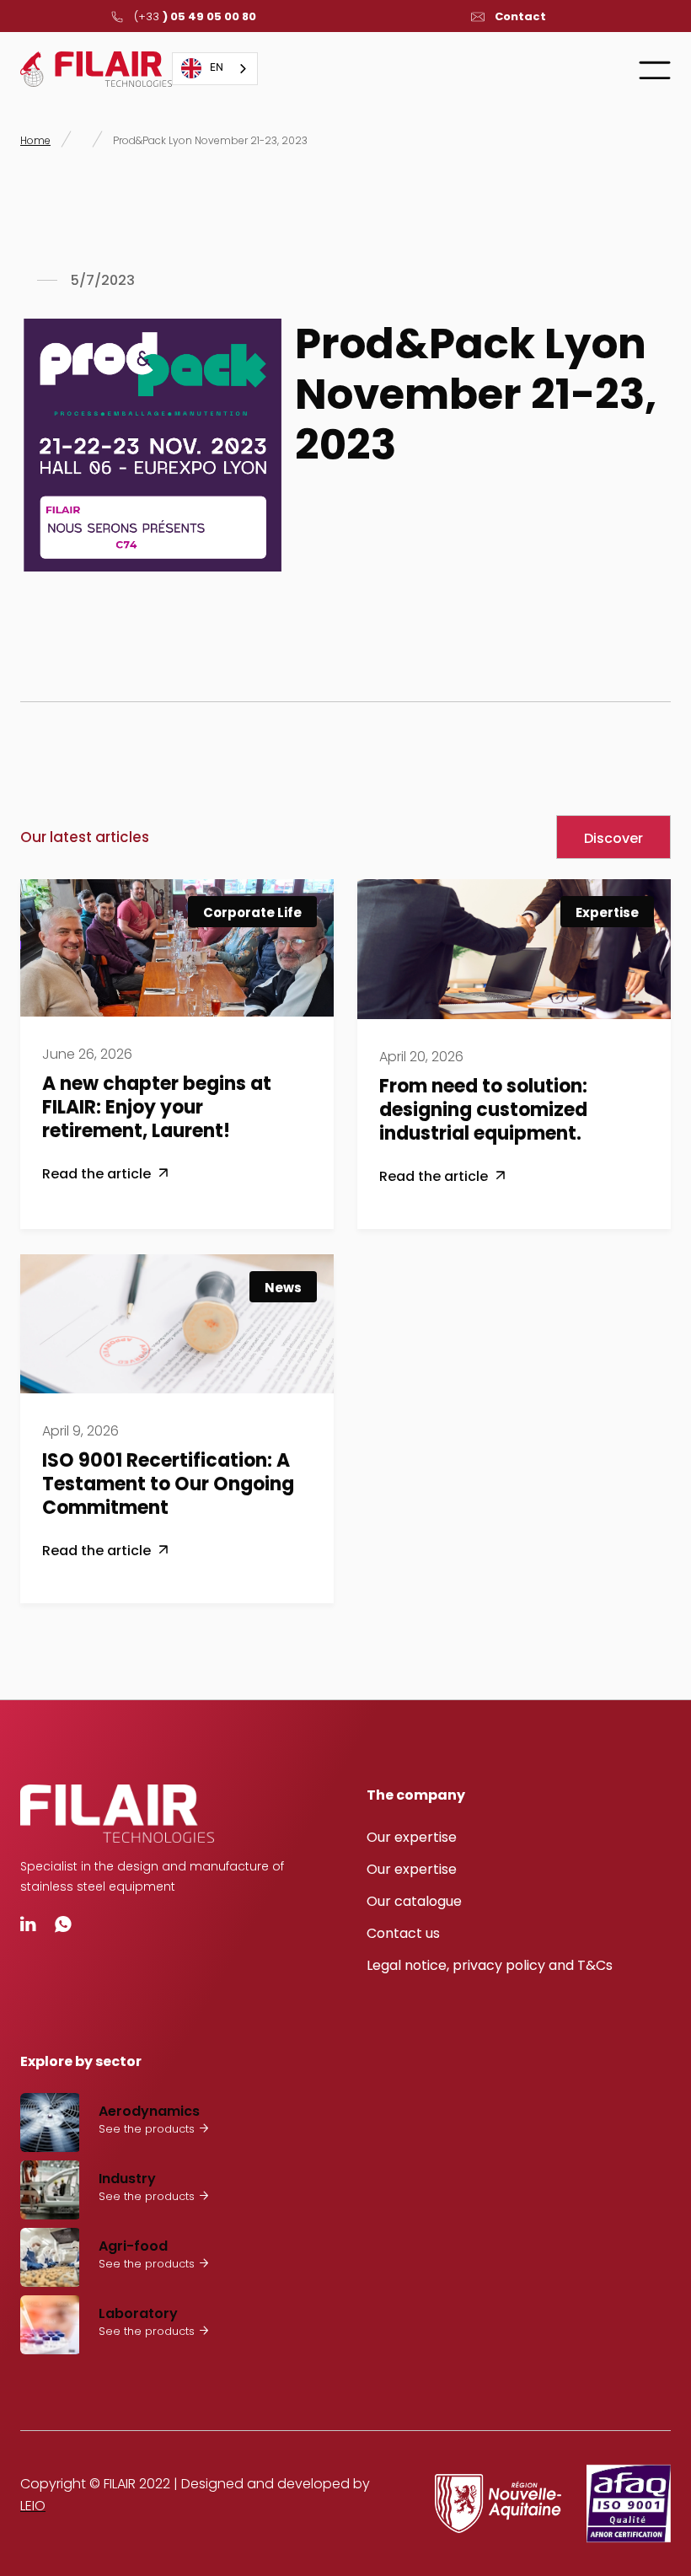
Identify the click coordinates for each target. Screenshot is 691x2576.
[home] (96, 69)
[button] (655, 69)
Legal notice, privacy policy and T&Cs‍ (490, 1965)
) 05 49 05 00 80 (195, 17)
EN (217, 68)
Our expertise (412, 1837)
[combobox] (215, 69)
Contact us (403, 1933)
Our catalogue (414, 1901)
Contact (520, 17)
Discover (613, 838)
